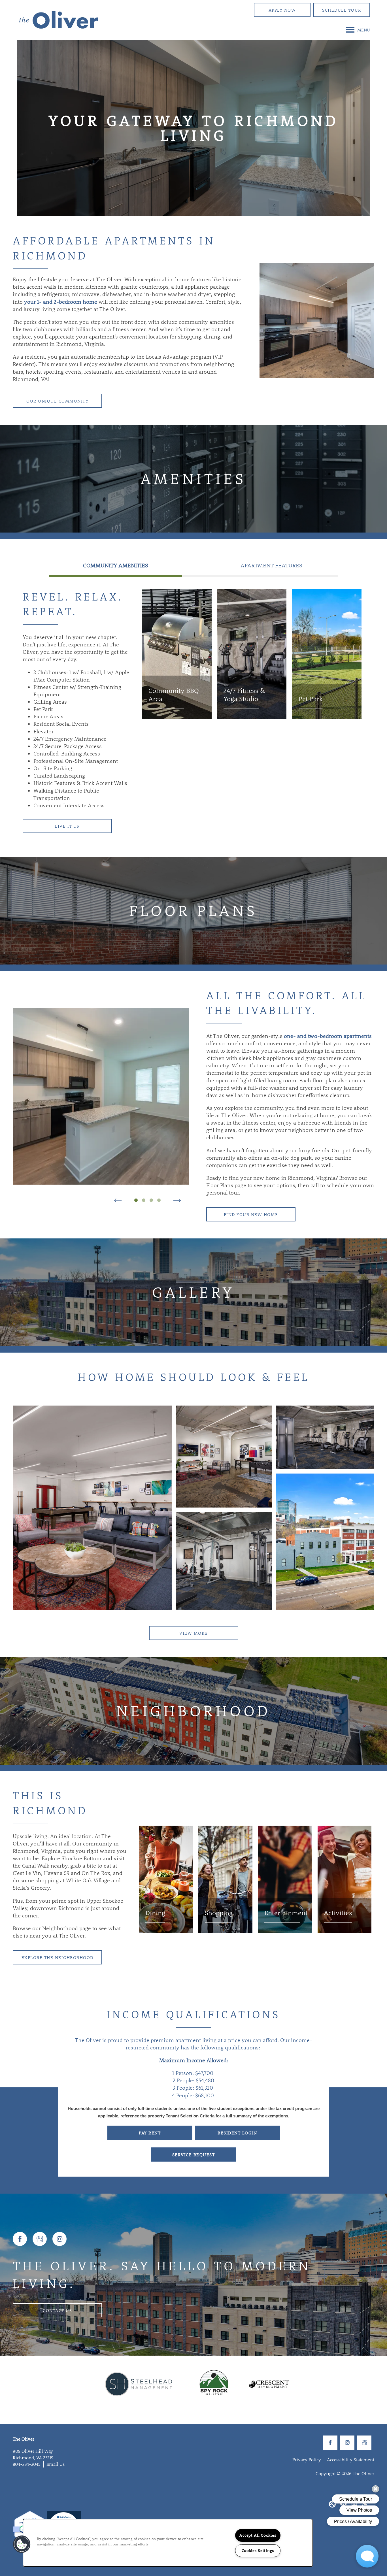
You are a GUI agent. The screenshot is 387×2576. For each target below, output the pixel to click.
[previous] (118, 1200)
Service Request (194, 2155)
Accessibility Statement (351, 2459)
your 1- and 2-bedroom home (61, 302)
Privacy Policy (307, 2459)
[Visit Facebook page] (20, 2239)
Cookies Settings (258, 2551)
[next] (177, 1200)
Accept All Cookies (258, 2535)
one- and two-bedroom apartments (328, 1036)
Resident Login (237, 2133)
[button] (282, 10)
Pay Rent (150, 2133)
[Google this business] (40, 2239)
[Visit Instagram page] (59, 2239)
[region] (168, 2543)
